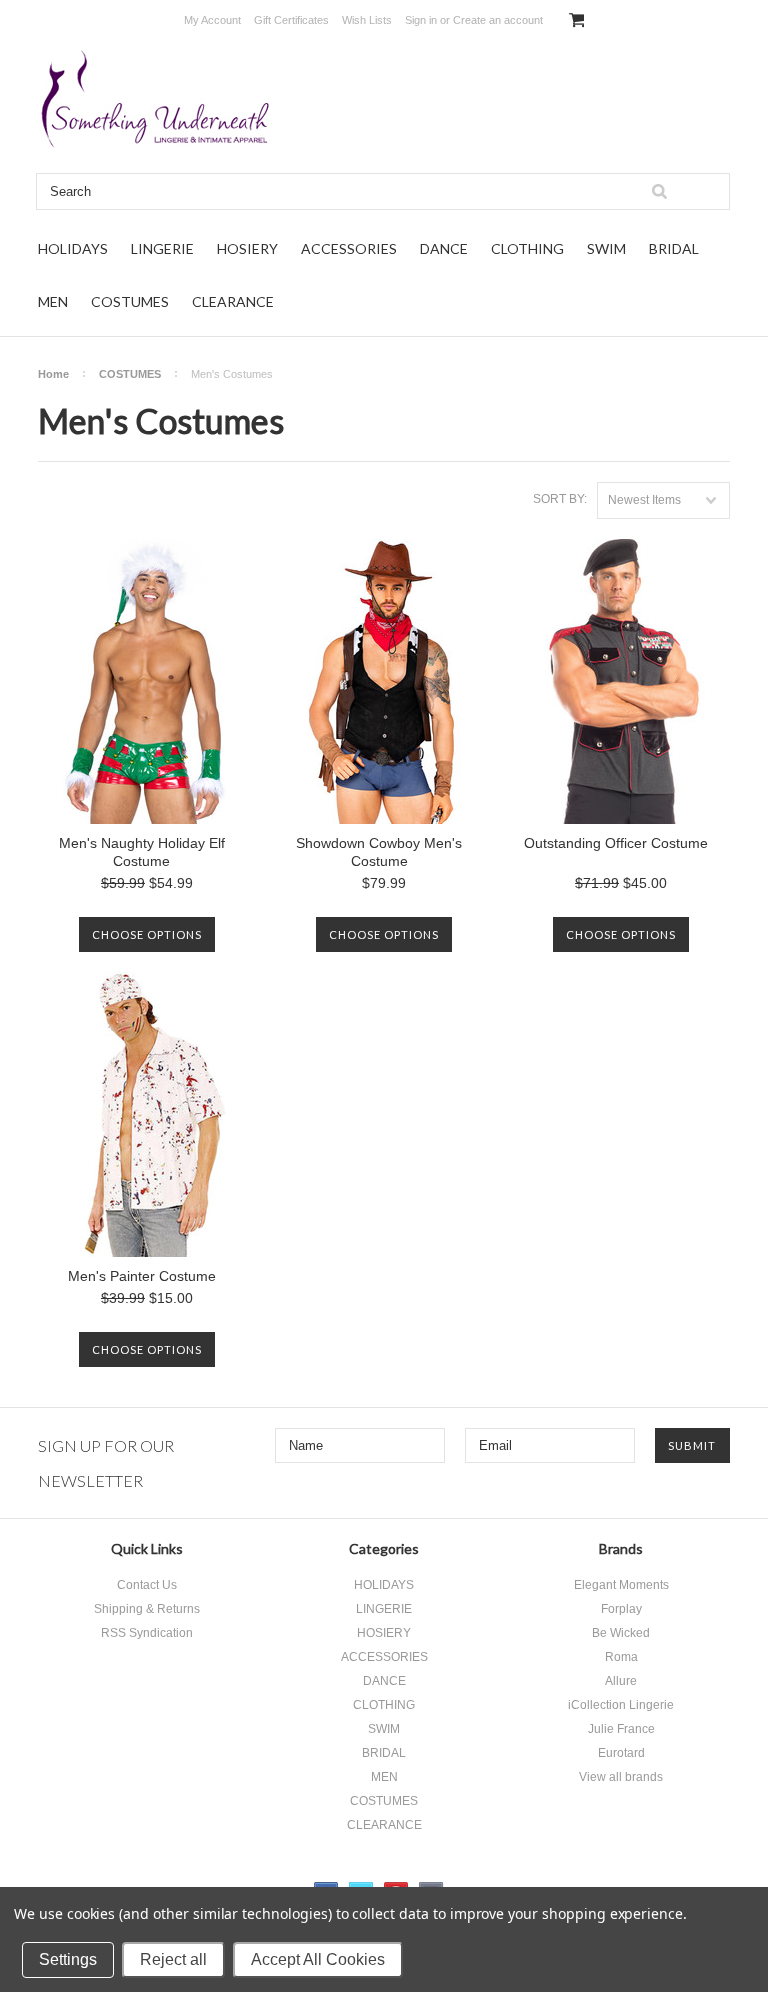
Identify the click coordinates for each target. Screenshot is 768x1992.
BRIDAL (674, 248)
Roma (621, 1657)
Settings (68, 1959)
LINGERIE (162, 248)
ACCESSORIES (349, 248)
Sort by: (560, 499)
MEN (53, 301)
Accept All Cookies (318, 1959)
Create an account (498, 20)
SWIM (606, 248)
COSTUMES (130, 301)
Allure (621, 1681)
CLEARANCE (233, 301)
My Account (212, 20)
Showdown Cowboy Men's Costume (379, 852)
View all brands (621, 1777)
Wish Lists (367, 20)
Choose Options (147, 934)
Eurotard (621, 1753)
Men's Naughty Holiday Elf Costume (142, 852)
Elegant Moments (621, 1585)
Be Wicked (621, 1633)
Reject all (173, 1959)
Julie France (621, 1729)
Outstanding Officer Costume (616, 843)
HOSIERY (247, 248)
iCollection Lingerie (621, 1705)
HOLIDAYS (73, 248)
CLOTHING (527, 248)
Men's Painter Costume (142, 1276)
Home (53, 374)
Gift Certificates (291, 20)
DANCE (444, 248)
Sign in (421, 20)
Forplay (621, 1609)
